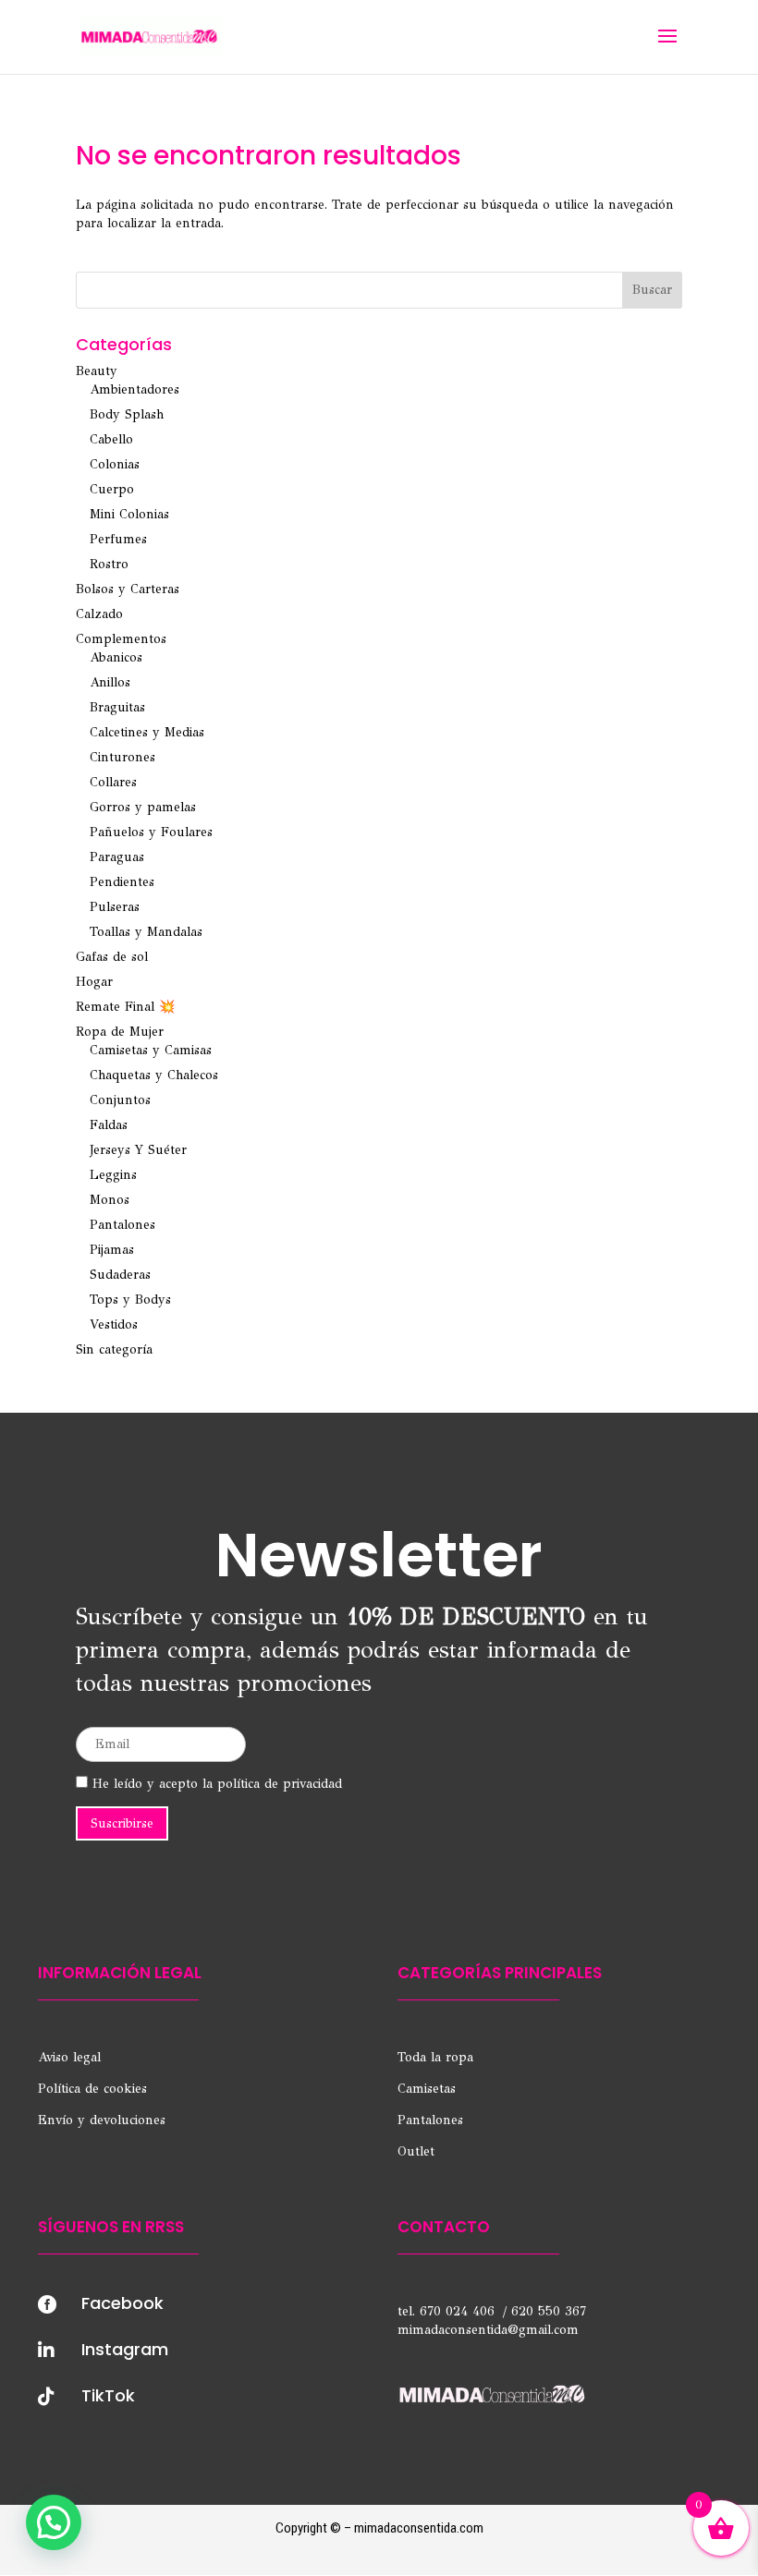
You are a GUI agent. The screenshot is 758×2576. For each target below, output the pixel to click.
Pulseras (115, 907)
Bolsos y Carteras (128, 589)
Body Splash (127, 414)
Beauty (97, 371)
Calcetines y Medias (147, 732)
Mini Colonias (129, 514)
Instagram (125, 2349)
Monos (110, 1200)
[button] (54, 2522)
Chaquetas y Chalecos (154, 1075)
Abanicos (116, 657)
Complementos (121, 639)
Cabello (111, 439)
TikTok (108, 2395)
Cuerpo (112, 489)
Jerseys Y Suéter (138, 1150)
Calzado (99, 614)
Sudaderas (120, 1275)
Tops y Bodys (130, 1300)
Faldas (109, 1125)
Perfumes (118, 539)
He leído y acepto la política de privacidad (215, 1784)
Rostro (109, 564)
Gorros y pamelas (143, 807)
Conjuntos (120, 1100)
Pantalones (122, 1225)
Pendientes (122, 882)
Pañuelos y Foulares (151, 832)
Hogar (94, 982)
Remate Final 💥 (125, 1007)
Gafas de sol (112, 957)
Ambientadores (134, 389)
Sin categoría (114, 1349)
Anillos (110, 682)
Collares (113, 782)
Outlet (416, 2151)
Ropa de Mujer (120, 1032)
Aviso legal (69, 2057)
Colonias (115, 464)
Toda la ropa (435, 2057)
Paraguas (117, 857)
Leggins (113, 1175)
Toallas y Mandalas (146, 932)
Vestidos (114, 1324)
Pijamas (112, 1250)
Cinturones (122, 757)
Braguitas (117, 707)
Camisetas (427, 2089)
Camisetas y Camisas (151, 1050)
